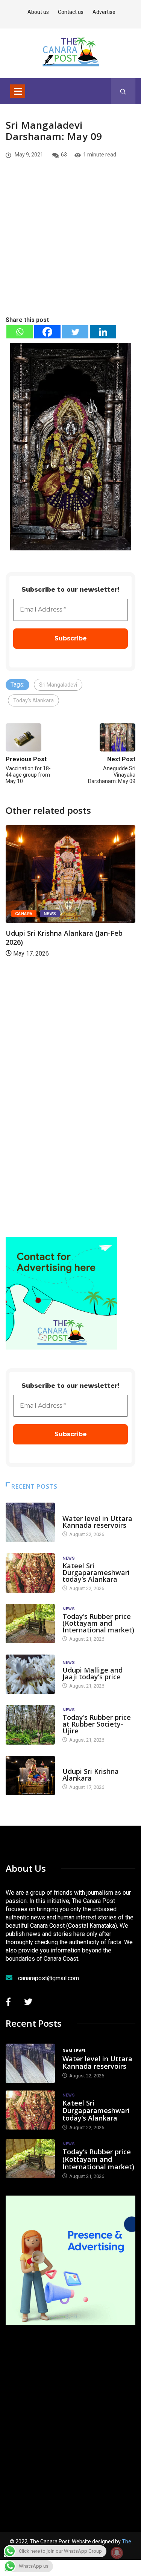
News (50, 914)
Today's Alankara (33, 700)
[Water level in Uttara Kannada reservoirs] (30, 1522)
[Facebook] (47, 332)
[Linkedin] (103, 332)
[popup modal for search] (123, 91)
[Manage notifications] (117, 2553)
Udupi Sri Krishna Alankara (91, 1775)
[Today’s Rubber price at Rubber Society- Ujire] (30, 1725)
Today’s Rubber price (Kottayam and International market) (98, 1623)
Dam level (74, 1511)
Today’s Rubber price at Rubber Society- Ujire (97, 1724)
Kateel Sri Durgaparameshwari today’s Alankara (96, 1572)
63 (64, 155)
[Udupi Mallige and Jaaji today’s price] (30, 1674)
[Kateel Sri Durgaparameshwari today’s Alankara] (30, 1573)
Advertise (104, 12)
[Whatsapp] (20, 332)
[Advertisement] (70, 250)
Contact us (71, 12)
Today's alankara (84, 1764)
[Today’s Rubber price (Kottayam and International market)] (30, 1624)
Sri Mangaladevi (58, 685)
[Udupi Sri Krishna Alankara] (30, 1776)
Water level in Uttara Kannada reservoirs (97, 1522)
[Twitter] (75, 332)
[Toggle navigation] (18, 91)
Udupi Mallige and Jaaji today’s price (92, 1673)
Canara (24, 914)
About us (38, 12)
